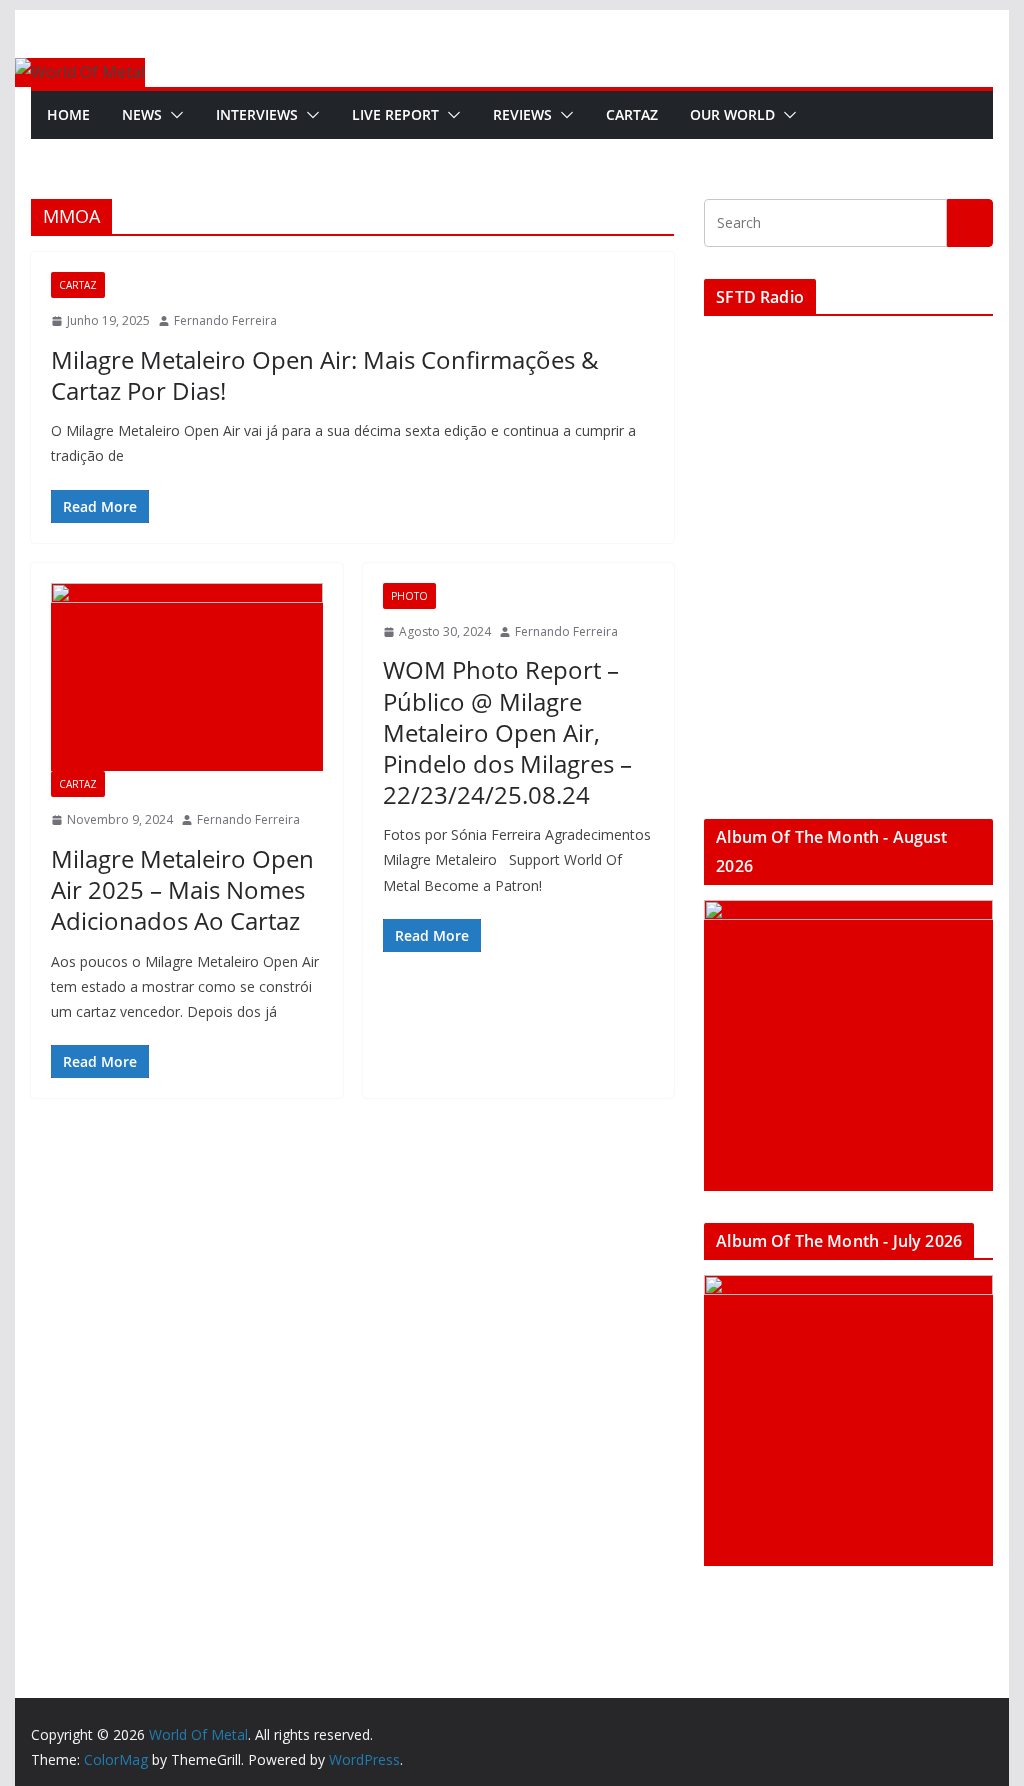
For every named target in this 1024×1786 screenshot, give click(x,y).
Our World (732, 114)
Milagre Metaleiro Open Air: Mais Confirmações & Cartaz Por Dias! (325, 375)
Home (68, 114)
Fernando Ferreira (225, 320)
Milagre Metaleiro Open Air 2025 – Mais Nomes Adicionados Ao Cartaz (182, 889)
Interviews (257, 114)
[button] (173, 115)
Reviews (522, 114)
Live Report (395, 114)
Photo (409, 596)
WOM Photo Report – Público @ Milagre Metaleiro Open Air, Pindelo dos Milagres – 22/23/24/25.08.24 (507, 732)
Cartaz (632, 114)
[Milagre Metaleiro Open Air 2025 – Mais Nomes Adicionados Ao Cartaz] (186, 677)
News (142, 114)
